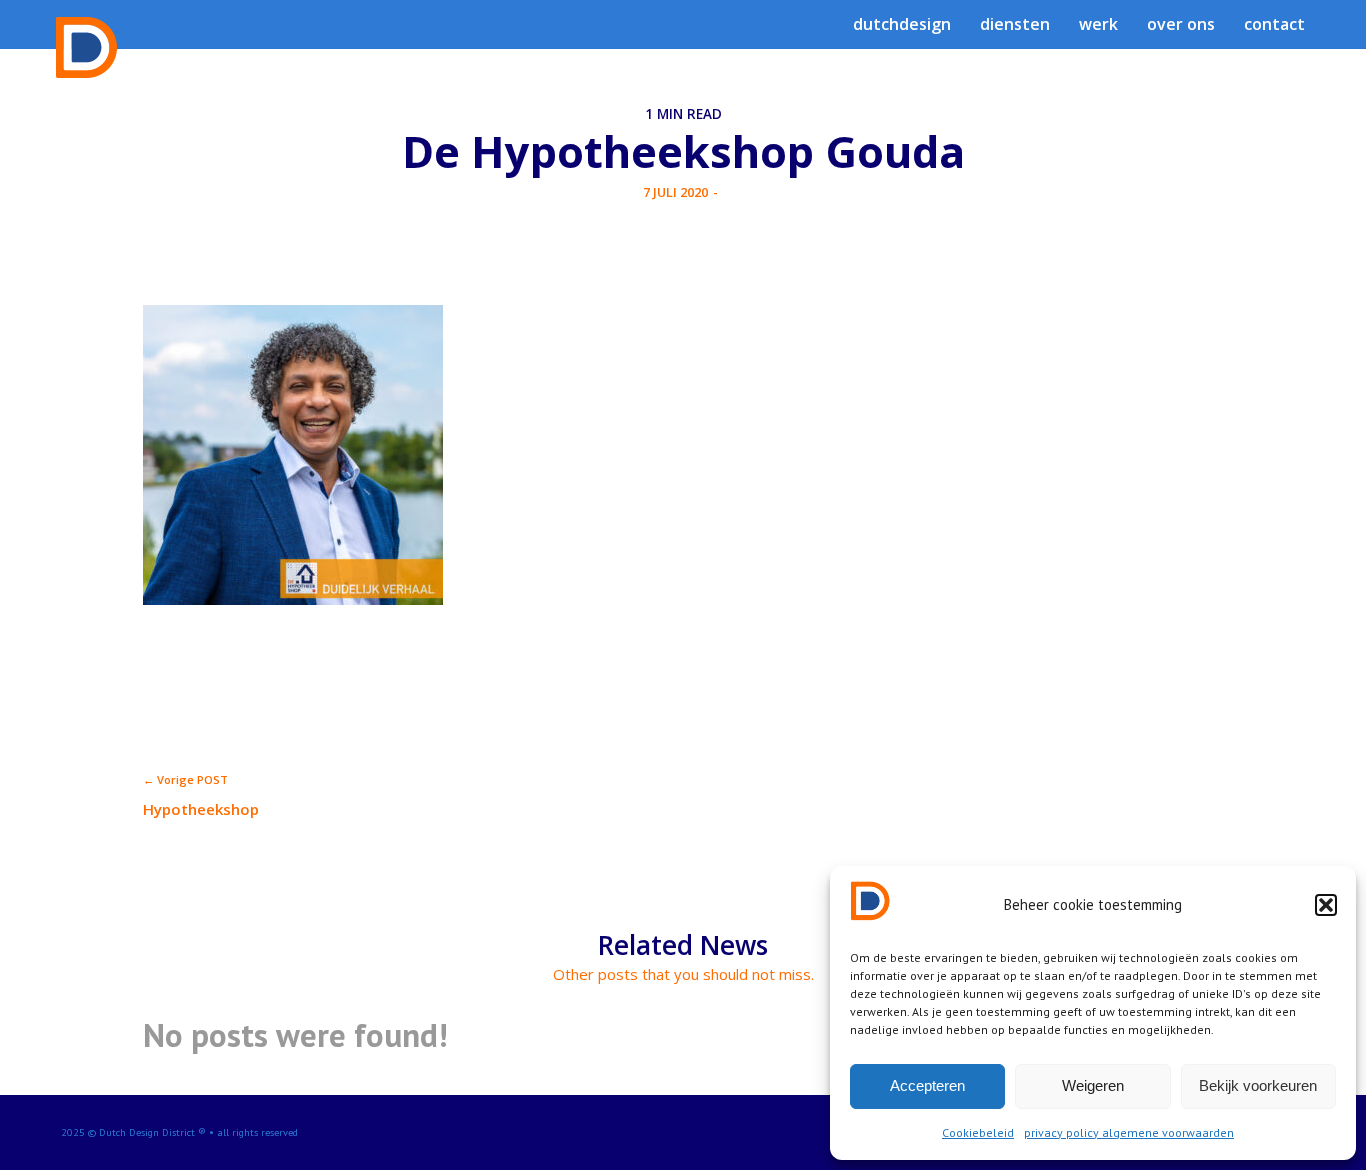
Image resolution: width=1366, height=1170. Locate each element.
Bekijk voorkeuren (1258, 1085)
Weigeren (1093, 1085)
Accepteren (927, 1085)
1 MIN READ (683, 114)
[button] (1326, 905)
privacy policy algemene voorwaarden (1129, 1132)
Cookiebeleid (978, 1132)
